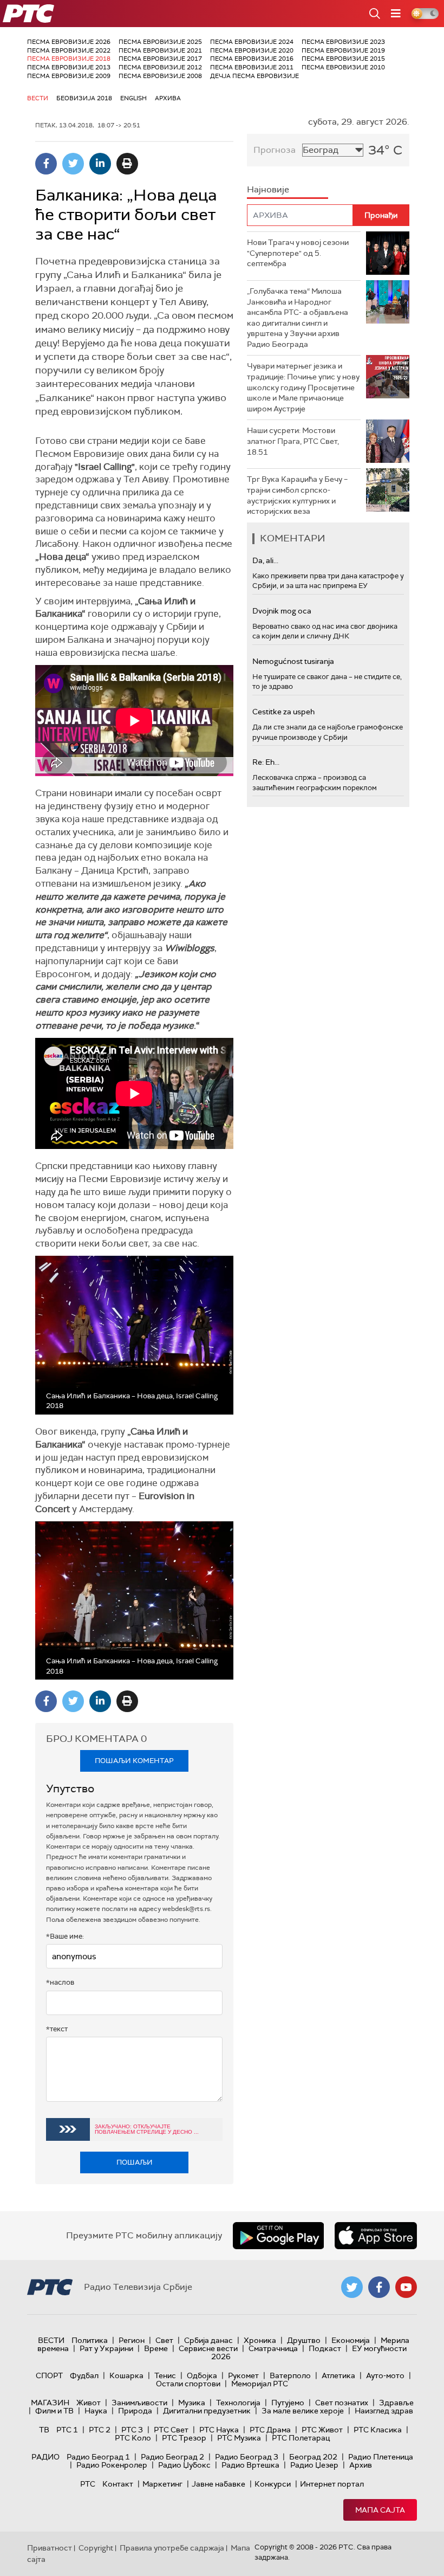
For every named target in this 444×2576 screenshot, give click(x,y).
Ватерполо (290, 2375)
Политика (90, 2340)
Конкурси (273, 2484)
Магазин (50, 2403)
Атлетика (338, 2375)
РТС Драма (270, 2430)
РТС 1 (67, 2430)
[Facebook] (46, 164)
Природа (135, 2411)
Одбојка (202, 2375)
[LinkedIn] (100, 164)
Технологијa (238, 2403)
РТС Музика (239, 2438)
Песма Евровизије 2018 (69, 59)
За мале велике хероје (303, 2411)
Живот (89, 2403)
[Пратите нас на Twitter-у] (352, 2287)
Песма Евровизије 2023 (343, 42)
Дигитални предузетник (207, 2411)
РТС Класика (378, 2430)
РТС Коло (133, 2438)
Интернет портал (332, 2484)
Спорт (49, 2375)
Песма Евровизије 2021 (160, 50)
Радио (45, 2457)
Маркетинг (162, 2484)
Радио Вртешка (250, 2465)
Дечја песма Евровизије (254, 76)
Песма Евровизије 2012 (160, 67)
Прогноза (275, 150)
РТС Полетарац (301, 2438)
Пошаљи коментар (134, 1761)
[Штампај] (127, 164)
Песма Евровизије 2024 (252, 42)
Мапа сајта (380, 2510)
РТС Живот (322, 2430)
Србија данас (208, 2340)
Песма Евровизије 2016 (252, 59)
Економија (351, 2340)
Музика (192, 2403)
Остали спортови (188, 2384)
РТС (88, 2484)
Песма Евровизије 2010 (343, 67)
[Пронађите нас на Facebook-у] (379, 2287)
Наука (96, 2411)
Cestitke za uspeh (283, 712)
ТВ (44, 2430)
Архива (168, 98)
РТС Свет (171, 2430)
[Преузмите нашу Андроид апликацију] (278, 2236)
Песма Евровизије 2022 (69, 50)
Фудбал (84, 2375)
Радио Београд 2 (172, 2457)
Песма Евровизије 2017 (160, 59)
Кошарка (126, 2375)
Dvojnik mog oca (282, 611)
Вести (38, 98)
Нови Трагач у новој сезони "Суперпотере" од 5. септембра (298, 253)
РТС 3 (132, 2430)
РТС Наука (219, 2430)
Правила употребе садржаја (172, 2548)
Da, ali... (265, 560)
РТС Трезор (184, 2438)
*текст (57, 2029)
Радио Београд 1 (98, 2457)
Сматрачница (273, 2348)
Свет (164, 2340)
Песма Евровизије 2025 (160, 42)
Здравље (396, 2403)
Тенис (165, 2375)
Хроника (260, 2340)
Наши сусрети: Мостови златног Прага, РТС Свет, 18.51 (293, 441)
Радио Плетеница (381, 2457)
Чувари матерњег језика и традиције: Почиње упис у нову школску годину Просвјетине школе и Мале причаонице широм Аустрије (303, 387)
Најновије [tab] (268, 189)
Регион (132, 2340)
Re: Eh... (266, 762)
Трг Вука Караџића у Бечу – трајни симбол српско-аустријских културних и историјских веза (297, 495)
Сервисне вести (208, 2348)
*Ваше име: (65, 1936)
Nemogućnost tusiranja (293, 661)
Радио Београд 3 (247, 2457)
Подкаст (325, 2348)
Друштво (304, 2340)
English (133, 98)
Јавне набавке (218, 2484)
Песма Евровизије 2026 (69, 42)
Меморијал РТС (260, 2384)
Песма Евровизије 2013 (69, 67)
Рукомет (243, 2375)
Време (156, 2348)
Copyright (96, 2548)
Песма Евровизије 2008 (160, 76)
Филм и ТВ (54, 2411)
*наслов (60, 1982)
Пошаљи (135, 2162)
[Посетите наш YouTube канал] (406, 2287)
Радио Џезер (314, 2465)
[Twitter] (73, 164)
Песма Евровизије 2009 (69, 76)
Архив (361, 2465)
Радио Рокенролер (112, 2465)
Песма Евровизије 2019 (343, 50)
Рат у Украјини (106, 2348)
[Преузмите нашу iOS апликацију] (376, 2236)
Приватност (50, 2548)
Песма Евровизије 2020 (252, 50)
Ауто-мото (385, 2375)
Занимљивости (139, 2403)
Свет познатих (342, 2403)
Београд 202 (313, 2457)
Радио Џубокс (184, 2465)
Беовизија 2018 (84, 98)
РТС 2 (100, 2430)
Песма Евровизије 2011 (252, 67)
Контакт (118, 2484)
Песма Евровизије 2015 (343, 59)
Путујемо (288, 2403)
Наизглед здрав (384, 2411)
